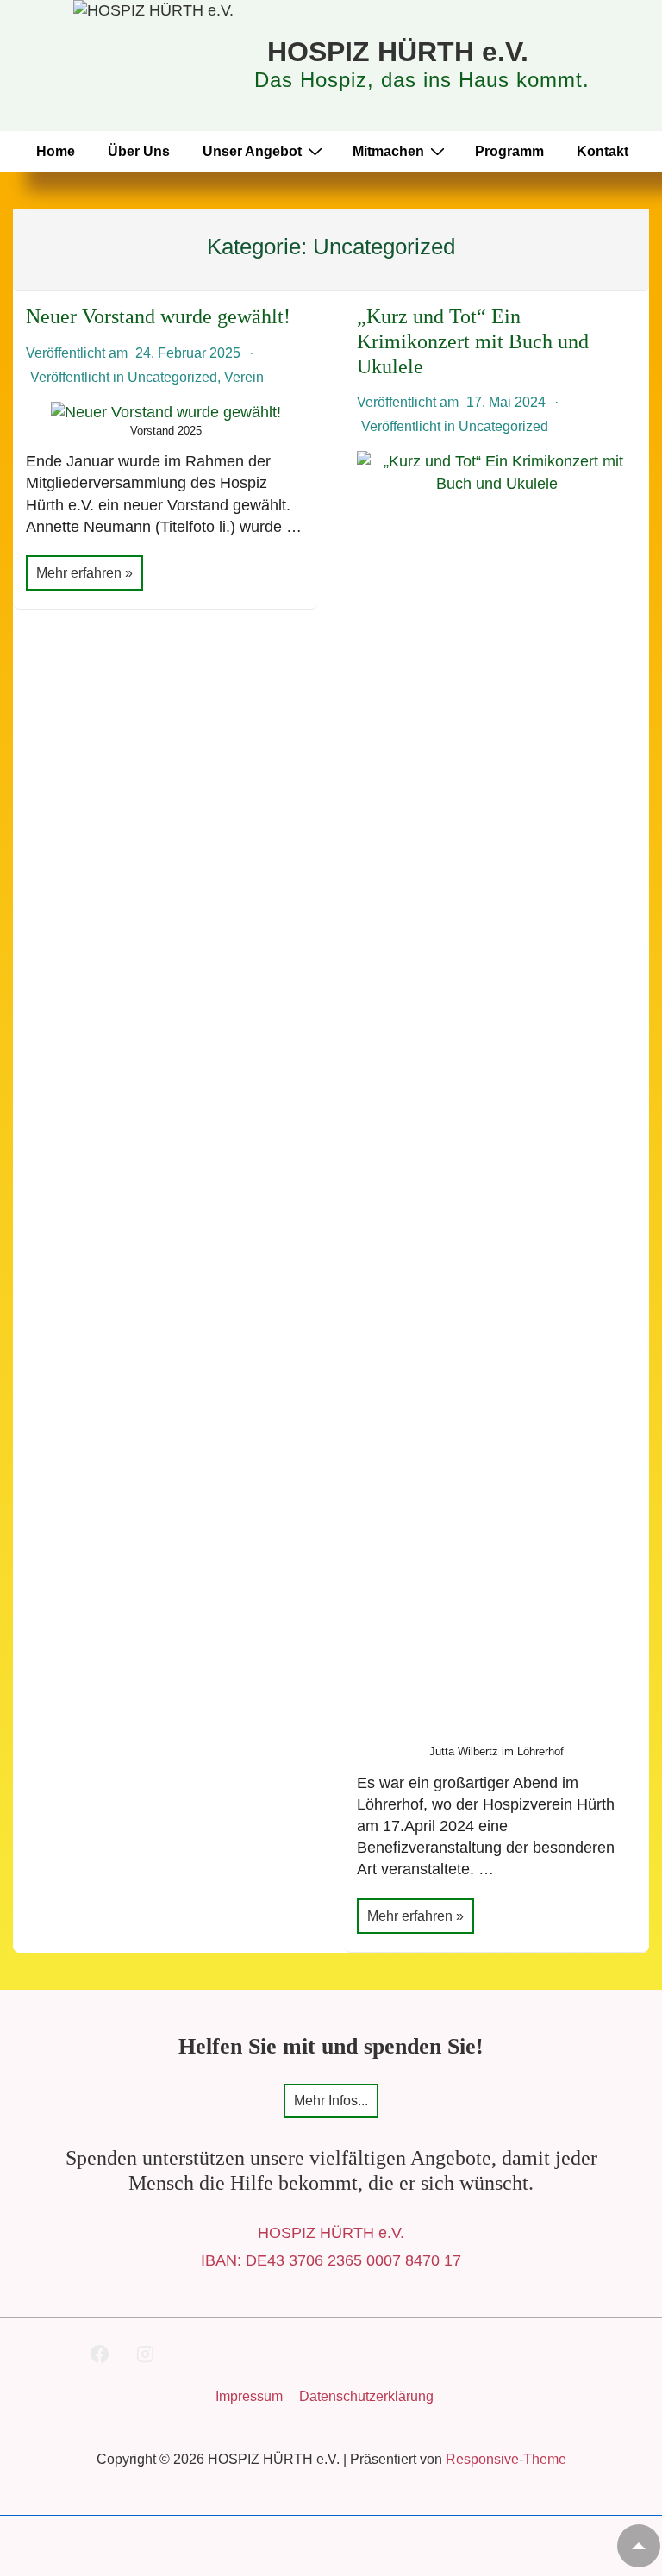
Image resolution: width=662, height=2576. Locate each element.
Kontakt (603, 151)
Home (56, 151)
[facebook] (100, 2354)
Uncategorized (172, 377)
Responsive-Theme (506, 2459)
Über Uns (139, 151)
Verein (244, 377)
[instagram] (145, 2354)
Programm (509, 151)
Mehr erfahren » (84, 575)
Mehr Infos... (331, 2101)
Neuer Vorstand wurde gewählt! (158, 316)
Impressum (249, 2396)
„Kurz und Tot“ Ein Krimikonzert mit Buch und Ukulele (473, 341)
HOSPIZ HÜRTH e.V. (398, 52)
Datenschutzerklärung (366, 2396)
